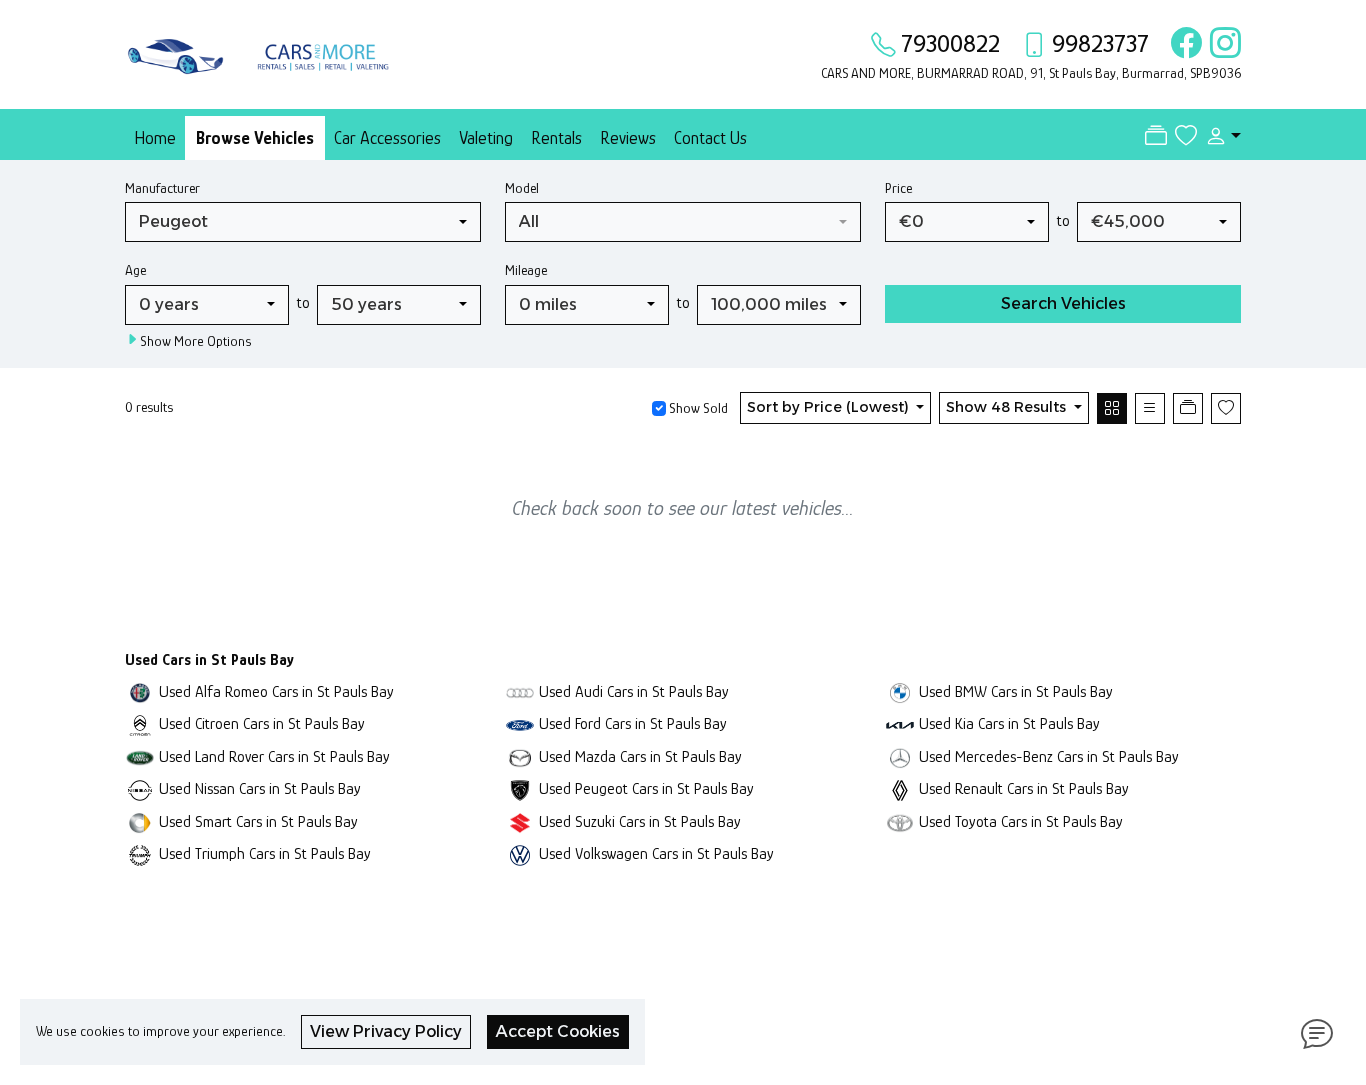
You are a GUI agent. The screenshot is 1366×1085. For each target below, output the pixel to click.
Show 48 (1006, 407)
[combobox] (303, 222)
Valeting (486, 138)
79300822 (950, 43)
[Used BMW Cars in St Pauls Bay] (900, 691)
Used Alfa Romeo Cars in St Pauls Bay (276, 691)
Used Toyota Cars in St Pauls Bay (1021, 821)
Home (155, 138)
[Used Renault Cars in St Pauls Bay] (900, 788)
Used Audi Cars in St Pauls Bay (634, 691)
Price (898, 188)
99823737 (1100, 43)
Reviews (628, 138)
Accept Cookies (558, 1031)
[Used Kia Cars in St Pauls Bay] (900, 723)
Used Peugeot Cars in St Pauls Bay (646, 788)
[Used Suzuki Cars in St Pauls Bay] (520, 821)
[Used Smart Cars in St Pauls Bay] (140, 821)
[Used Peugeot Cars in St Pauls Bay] (520, 788)
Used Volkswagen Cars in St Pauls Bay (656, 853)
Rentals (556, 138)
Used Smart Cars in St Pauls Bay (258, 821)
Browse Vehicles (255, 138)
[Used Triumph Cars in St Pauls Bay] (140, 853)
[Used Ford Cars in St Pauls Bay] (520, 723)
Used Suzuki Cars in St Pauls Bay (640, 821)
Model (522, 188)
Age (135, 270)
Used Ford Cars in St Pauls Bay (633, 723)
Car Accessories (387, 138)
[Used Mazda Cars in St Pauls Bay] (520, 756)
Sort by (828, 407)
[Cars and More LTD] (262, 52)
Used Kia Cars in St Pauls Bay (1009, 723)
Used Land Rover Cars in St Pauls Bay (274, 756)
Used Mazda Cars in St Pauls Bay (640, 756)
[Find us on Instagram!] (1221, 43)
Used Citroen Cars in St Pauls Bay (262, 723)
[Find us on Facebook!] (1182, 43)
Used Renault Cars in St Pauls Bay (1024, 788)
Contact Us (710, 138)
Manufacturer (162, 188)
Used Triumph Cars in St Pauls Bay (265, 853)
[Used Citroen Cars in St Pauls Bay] (140, 723)
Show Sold (697, 408)
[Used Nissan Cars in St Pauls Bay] (140, 788)
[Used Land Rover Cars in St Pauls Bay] (140, 756)
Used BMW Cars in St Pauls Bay (1016, 691)
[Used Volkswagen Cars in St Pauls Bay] (520, 853)
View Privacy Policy (386, 1031)
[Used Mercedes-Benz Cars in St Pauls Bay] (900, 756)
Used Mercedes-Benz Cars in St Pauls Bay (1049, 756)
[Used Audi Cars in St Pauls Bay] (520, 691)
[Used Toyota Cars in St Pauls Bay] (900, 821)
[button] (1219, 136)
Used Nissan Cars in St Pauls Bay (260, 788)
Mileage (526, 270)
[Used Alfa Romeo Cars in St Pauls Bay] (140, 691)
